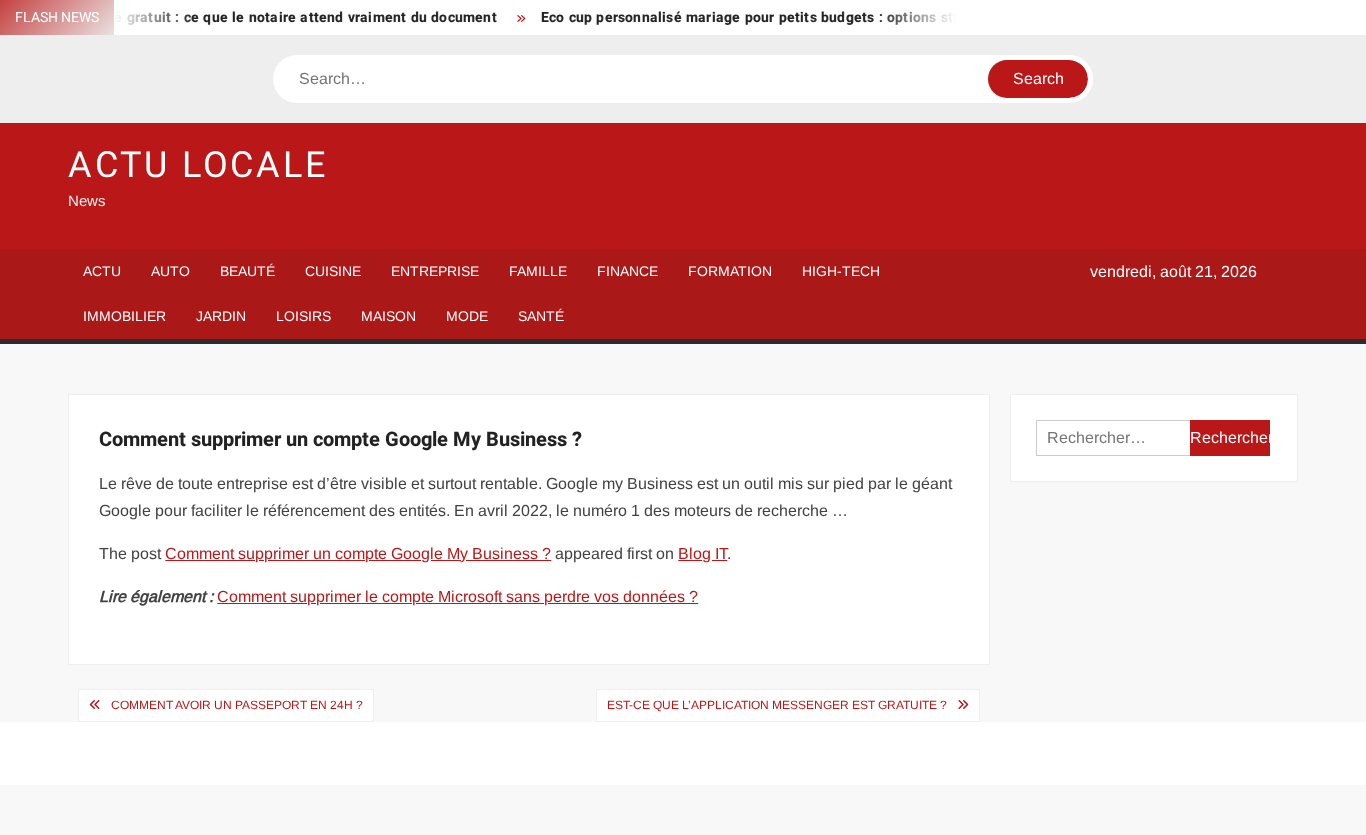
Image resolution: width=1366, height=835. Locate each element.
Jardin (221, 316)
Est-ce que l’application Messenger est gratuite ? (777, 705)
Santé (541, 316)
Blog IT (702, 553)
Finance (627, 271)
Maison (388, 316)
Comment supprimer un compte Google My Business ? (358, 553)
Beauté (247, 271)
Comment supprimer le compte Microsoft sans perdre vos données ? (457, 596)
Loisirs (303, 316)
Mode (467, 316)
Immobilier (124, 316)
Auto (170, 271)
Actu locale (198, 165)
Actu (102, 271)
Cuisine (333, 271)
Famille (538, 271)
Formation (730, 271)
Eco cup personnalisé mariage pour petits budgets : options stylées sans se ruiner (801, 17)
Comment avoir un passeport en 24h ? (237, 705)
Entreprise (435, 271)
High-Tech (841, 271)
